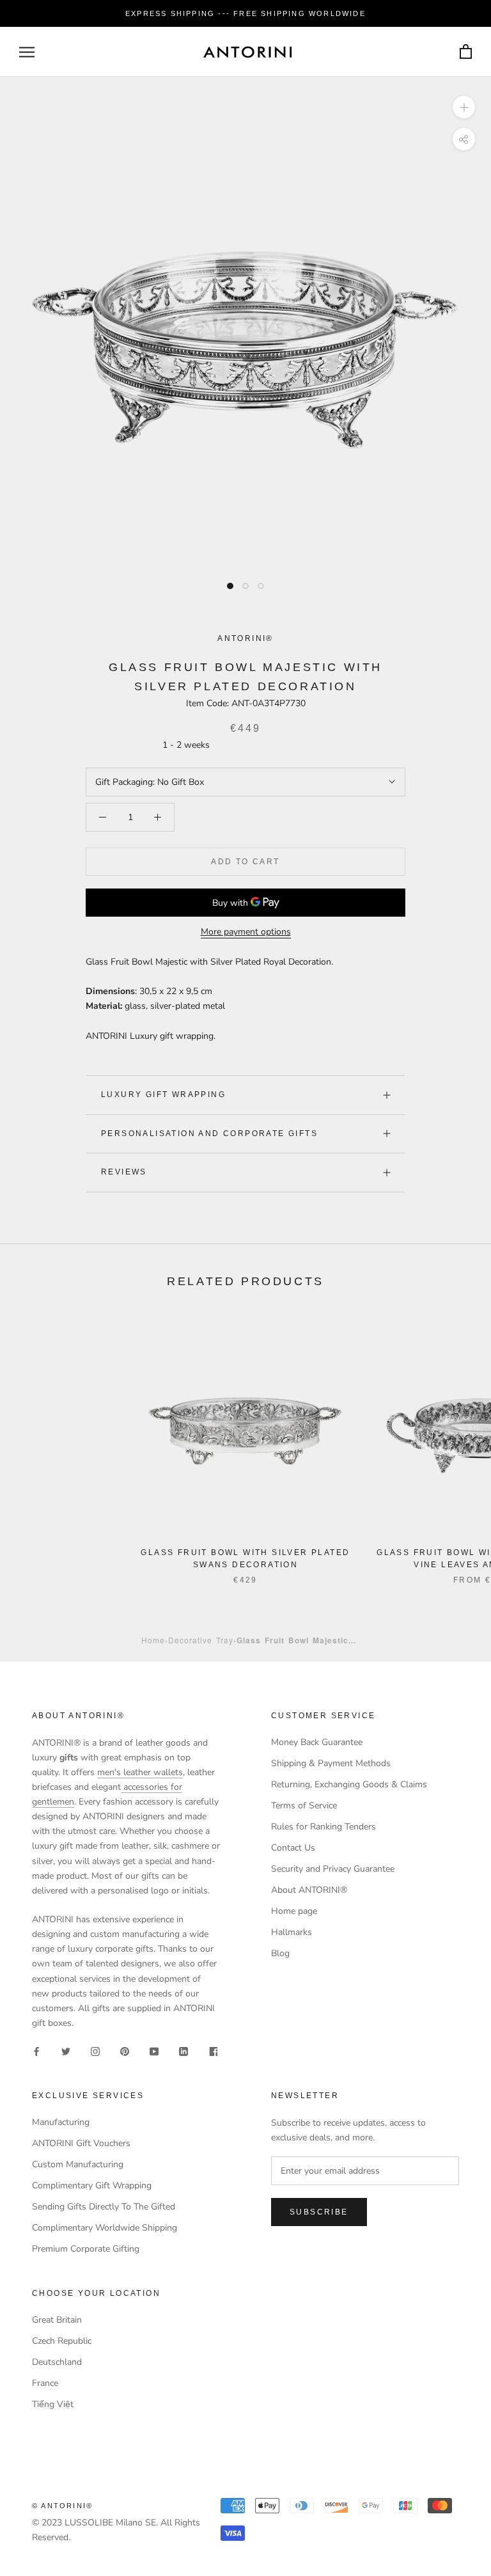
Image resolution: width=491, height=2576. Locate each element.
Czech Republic (62, 2341)
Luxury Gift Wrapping (163, 1094)
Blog (280, 1953)
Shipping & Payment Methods (331, 1763)
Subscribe (319, 2212)
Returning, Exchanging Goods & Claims (349, 1784)
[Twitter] (66, 2051)
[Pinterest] (125, 2051)
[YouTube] (154, 2051)
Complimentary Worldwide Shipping (105, 2228)
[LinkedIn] (183, 2051)
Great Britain (57, 2320)
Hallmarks (292, 1932)
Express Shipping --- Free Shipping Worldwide (245, 13)
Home (153, 1640)
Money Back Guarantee (317, 1742)
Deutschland (57, 2362)
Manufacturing (61, 2122)
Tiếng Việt (53, 2404)
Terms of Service (304, 1806)
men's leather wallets (140, 1772)
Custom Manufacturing (78, 2164)
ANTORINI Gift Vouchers (81, 2143)
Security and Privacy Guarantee (333, 1869)
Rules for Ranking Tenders (323, 1827)
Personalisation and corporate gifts (209, 1134)
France (45, 2383)
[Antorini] (247, 52)
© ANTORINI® (62, 2506)
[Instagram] (95, 2051)
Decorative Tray (201, 1640)
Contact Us (293, 1848)
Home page (294, 1911)
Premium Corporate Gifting (86, 2249)
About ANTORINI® (309, 1890)
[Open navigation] (27, 52)
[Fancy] (213, 2051)
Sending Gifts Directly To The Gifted (104, 2207)
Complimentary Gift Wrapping (92, 2185)
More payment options (246, 932)
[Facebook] (36, 2051)
